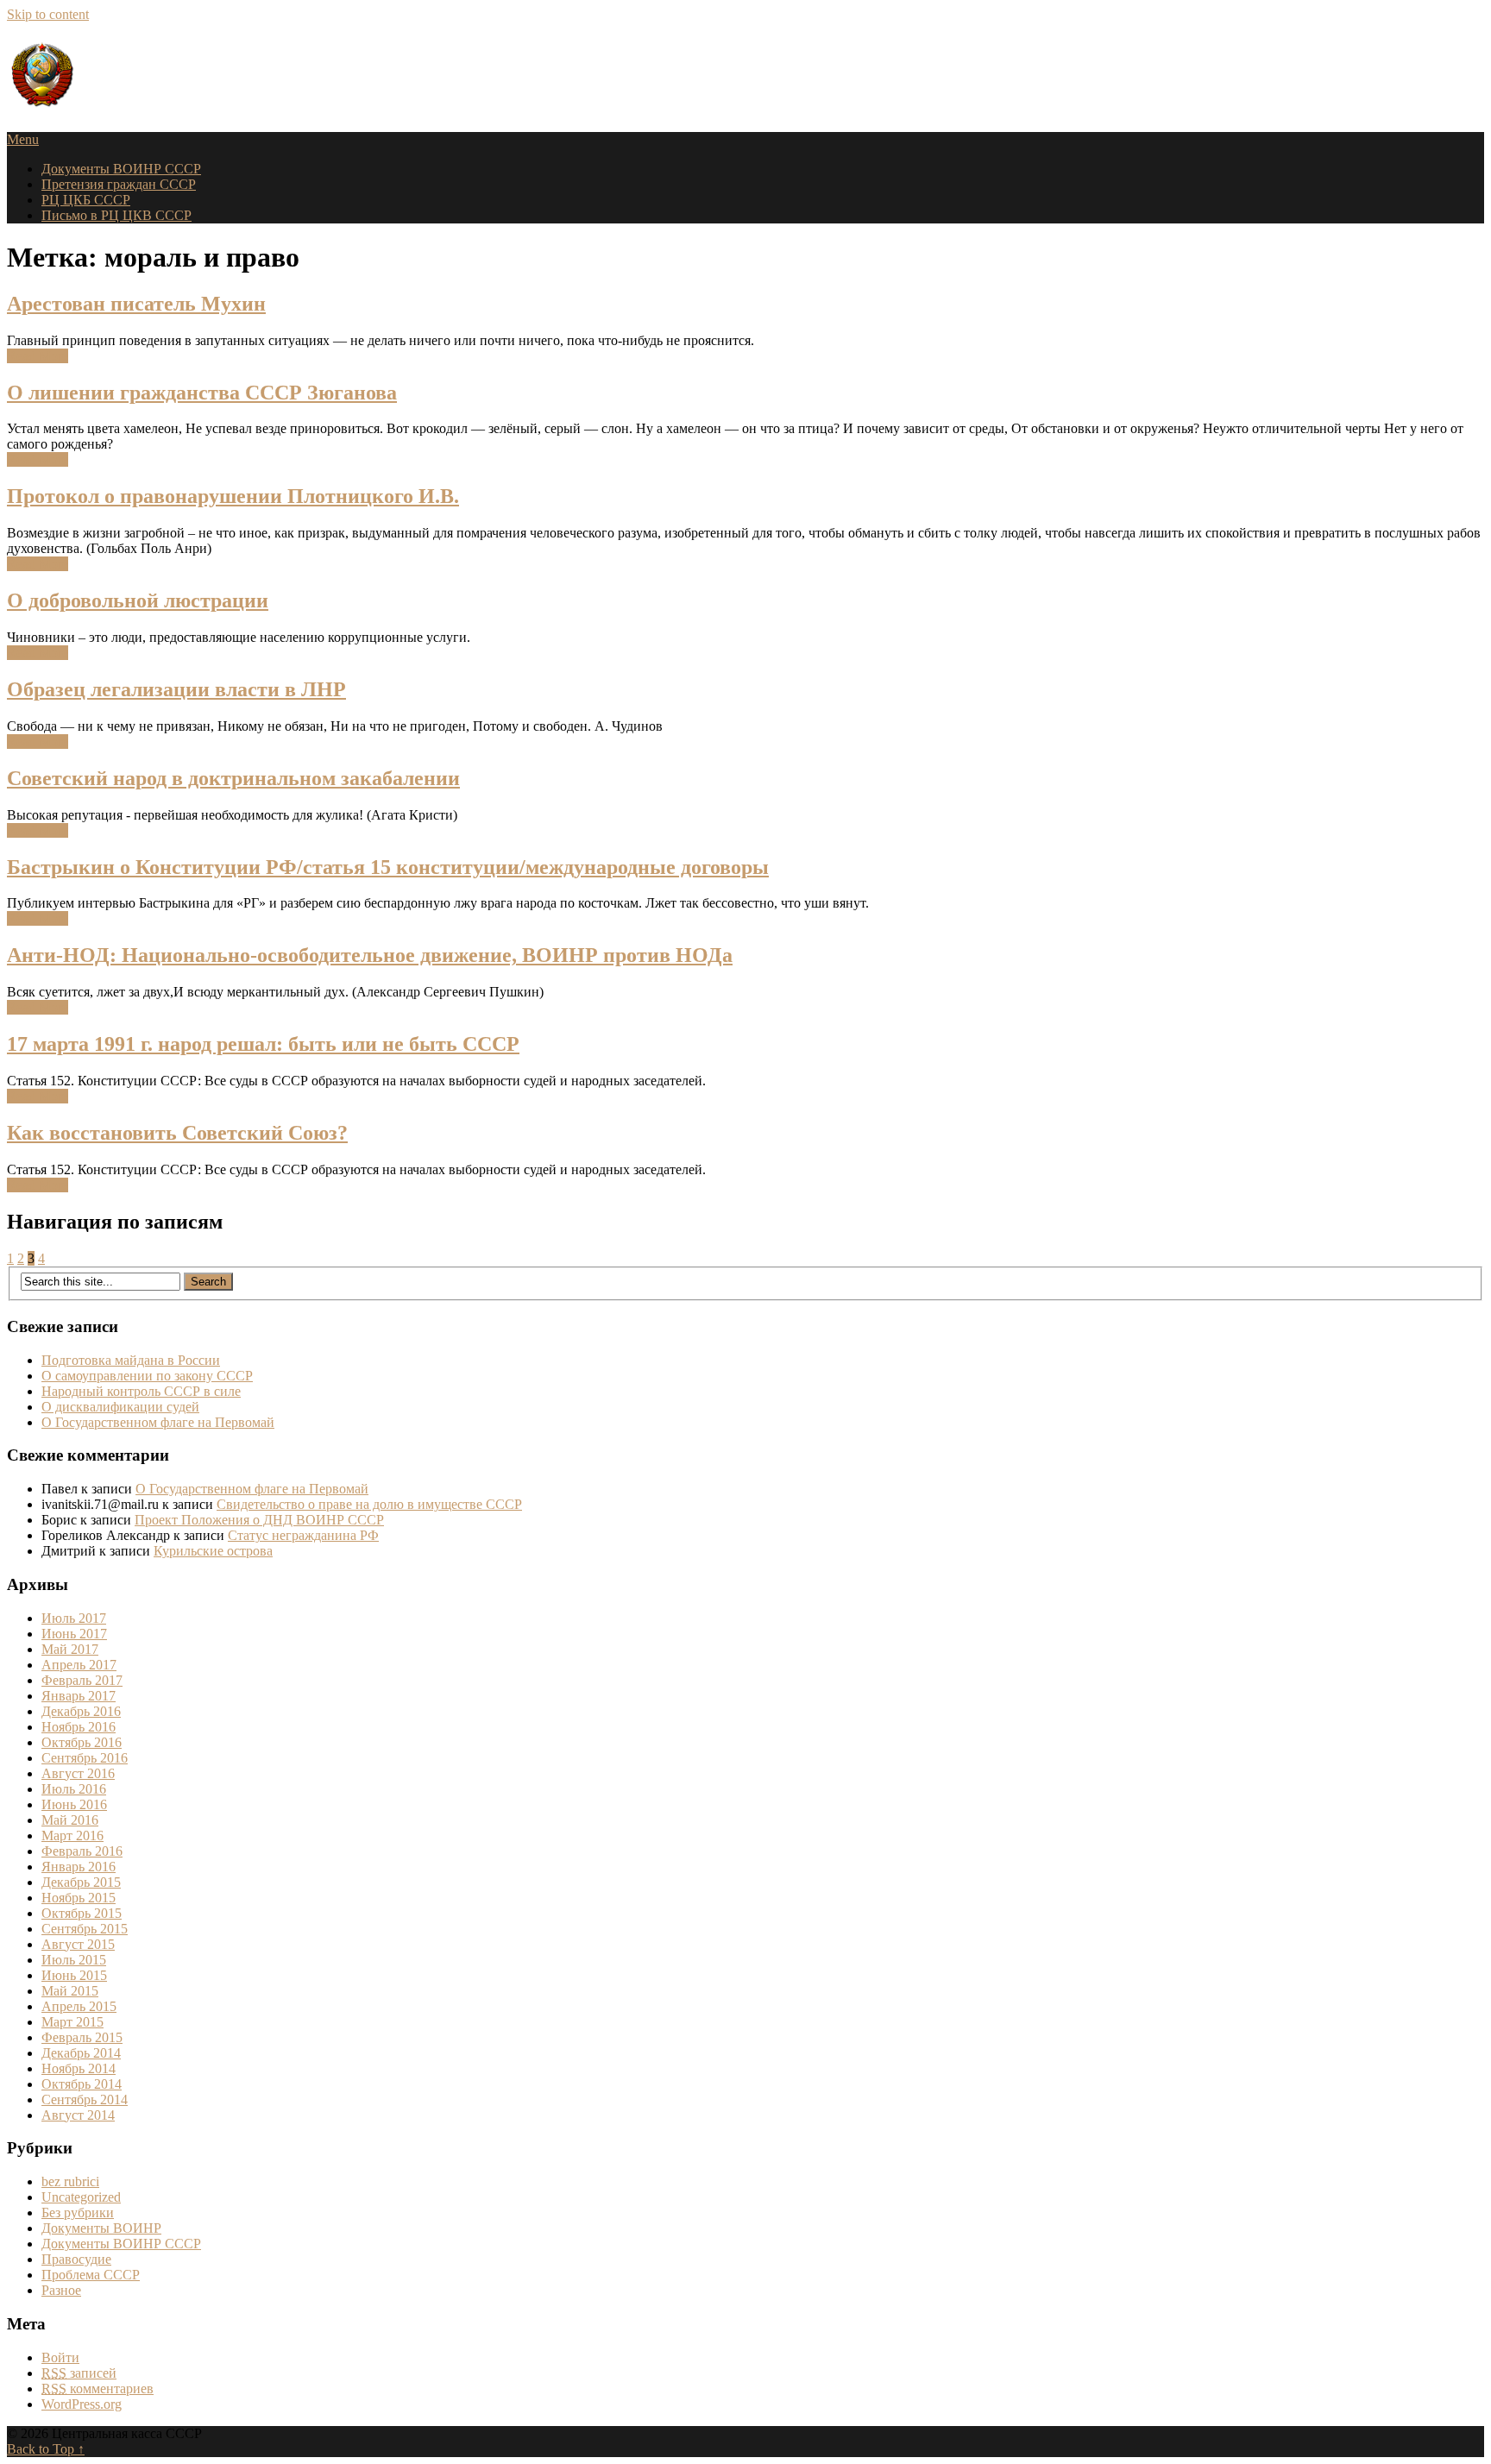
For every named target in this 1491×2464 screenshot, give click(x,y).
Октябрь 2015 (82, 1913)
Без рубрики (78, 2213)
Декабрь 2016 (81, 1711)
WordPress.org (82, 2404)
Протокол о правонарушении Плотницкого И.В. (233, 496)
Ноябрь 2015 (79, 1898)
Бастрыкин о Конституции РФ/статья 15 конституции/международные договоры (388, 867)
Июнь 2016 (74, 1804)
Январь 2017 (79, 1696)
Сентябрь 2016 (85, 1758)
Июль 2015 (74, 1960)
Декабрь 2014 (81, 2053)
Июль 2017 (74, 1618)
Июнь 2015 (74, 1975)
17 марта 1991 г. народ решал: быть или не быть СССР (263, 1044)
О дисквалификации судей (120, 1407)
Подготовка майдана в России (131, 1360)
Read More (38, 356)
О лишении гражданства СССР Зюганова (202, 393)
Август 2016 (78, 1773)
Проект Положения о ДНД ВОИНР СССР (259, 1520)
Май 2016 (70, 1820)
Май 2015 (70, 1991)
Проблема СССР (91, 2275)
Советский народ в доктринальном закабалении (233, 778)
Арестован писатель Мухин (136, 304)
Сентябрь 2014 (85, 2099)
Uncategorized (81, 2197)
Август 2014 (78, 2115)
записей (79, 2373)
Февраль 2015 (82, 2037)
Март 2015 (72, 2022)
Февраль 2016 (82, 1851)
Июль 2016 (74, 1789)
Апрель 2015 (79, 2006)
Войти (60, 2357)
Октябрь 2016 (82, 1742)
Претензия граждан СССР (119, 184)
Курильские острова (213, 1551)
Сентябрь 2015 (85, 1929)
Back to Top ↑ (46, 2449)
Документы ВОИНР (101, 2228)
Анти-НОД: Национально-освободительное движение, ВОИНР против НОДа (370, 955)
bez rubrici (70, 2181)
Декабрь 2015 (81, 1882)
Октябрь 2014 (82, 2084)
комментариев (98, 2389)
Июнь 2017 (74, 1634)
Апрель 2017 (79, 1665)
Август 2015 (78, 1944)
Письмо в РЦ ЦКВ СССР (116, 215)
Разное (61, 2290)
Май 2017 (70, 1649)
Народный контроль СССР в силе (141, 1391)
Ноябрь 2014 (79, 2068)
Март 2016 (72, 1835)
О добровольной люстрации (138, 600)
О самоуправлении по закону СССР (147, 1376)
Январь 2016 (79, 1867)
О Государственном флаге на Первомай (158, 1422)
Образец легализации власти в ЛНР (176, 689)
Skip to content (48, 14)
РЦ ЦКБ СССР (86, 200)
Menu (23, 139)
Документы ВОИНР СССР (121, 169)
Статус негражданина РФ (303, 1535)
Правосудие (76, 2259)
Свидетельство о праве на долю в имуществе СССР (369, 1504)
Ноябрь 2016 (79, 1727)
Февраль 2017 (82, 1680)
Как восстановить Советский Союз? (177, 1133)
